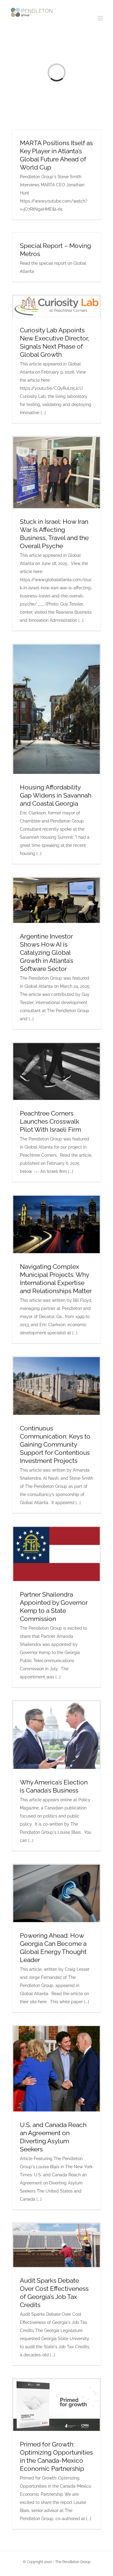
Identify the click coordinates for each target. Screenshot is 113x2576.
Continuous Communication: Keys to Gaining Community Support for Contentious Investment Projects (55, 1444)
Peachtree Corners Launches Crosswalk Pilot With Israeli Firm (50, 1121)
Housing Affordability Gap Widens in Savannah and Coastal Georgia (56, 795)
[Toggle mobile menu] (101, 18)
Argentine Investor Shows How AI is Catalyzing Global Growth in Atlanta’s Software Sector (47, 952)
